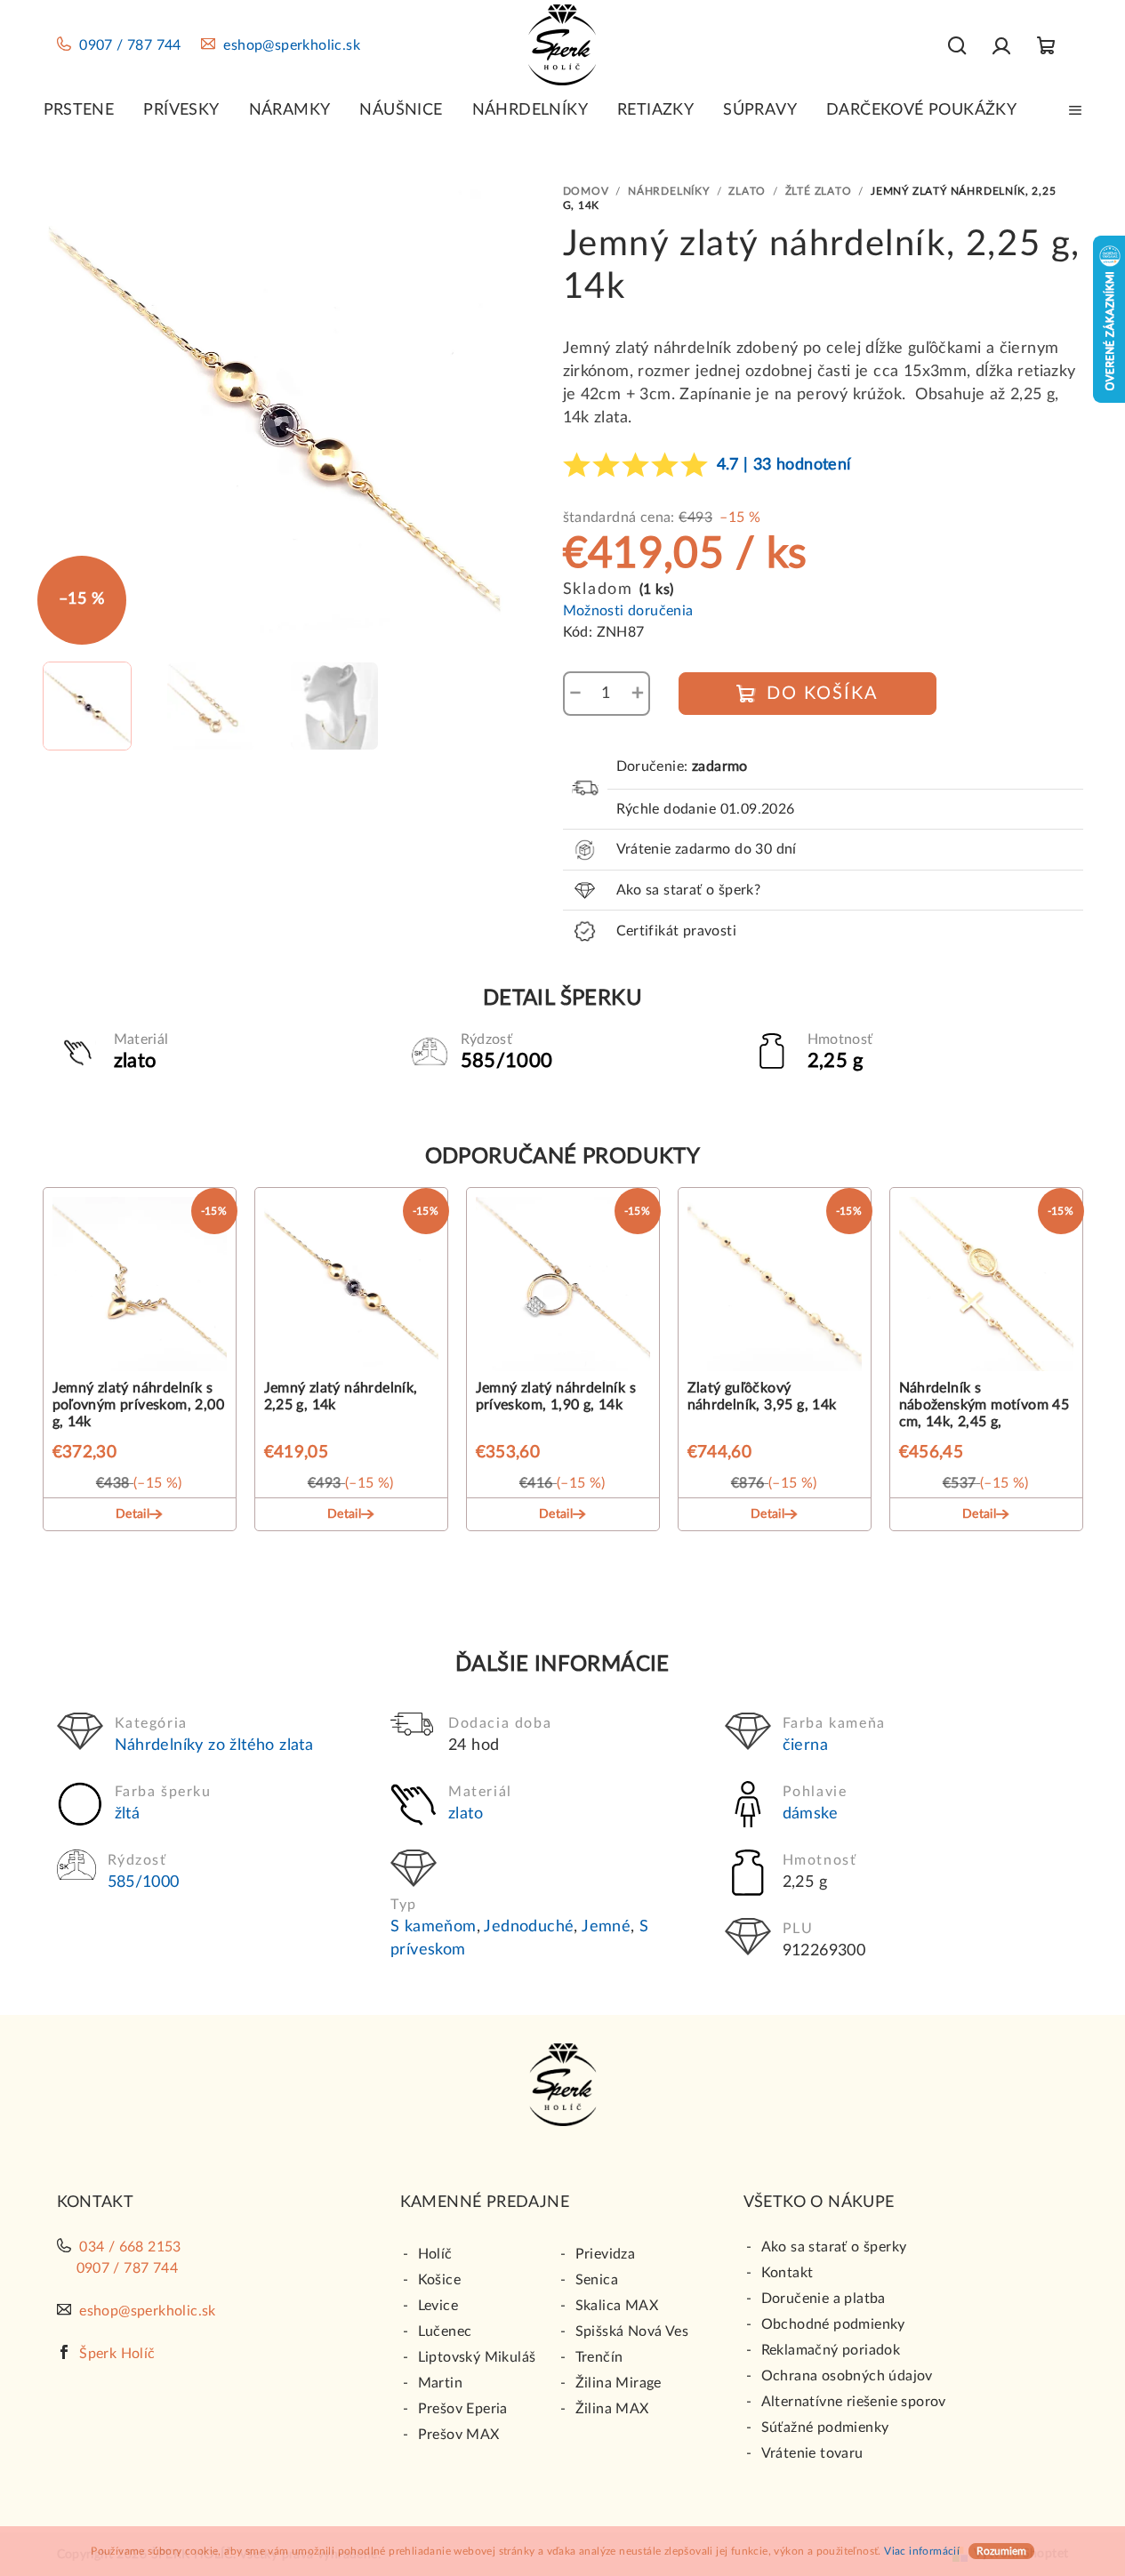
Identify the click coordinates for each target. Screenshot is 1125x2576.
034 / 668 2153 (130, 2247)
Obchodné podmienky (833, 2324)
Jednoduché (529, 1927)
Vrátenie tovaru (812, 2453)
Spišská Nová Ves (632, 2331)
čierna (805, 1745)
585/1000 (144, 1882)
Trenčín (599, 2357)
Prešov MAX (459, 2435)
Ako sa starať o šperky (834, 2247)
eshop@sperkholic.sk (292, 45)
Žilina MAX (612, 2409)
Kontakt (787, 2273)
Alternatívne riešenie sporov (854, 2402)
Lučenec (445, 2331)
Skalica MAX (617, 2306)
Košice (439, 2280)
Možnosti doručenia (628, 611)
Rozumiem (1001, 2551)
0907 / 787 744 (130, 45)
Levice (438, 2306)
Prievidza (606, 2254)
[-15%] (140, 1288)
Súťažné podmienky (825, 2428)
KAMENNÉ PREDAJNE (485, 2203)
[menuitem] (79, 110)
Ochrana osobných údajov (847, 2376)
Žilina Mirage (619, 2383)
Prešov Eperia (463, 2409)
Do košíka (823, 694)
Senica (597, 2280)
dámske (810, 1814)
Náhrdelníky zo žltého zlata (214, 1745)
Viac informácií (922, 2551)
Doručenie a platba (824, 2299)
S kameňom (434, 1927)
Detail (133, 1514)
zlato (466, 1814)
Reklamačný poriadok (831, 2350)
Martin (440, 2383)
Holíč (435, 2254)
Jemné (606, 1927)
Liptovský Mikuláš (477, 2357)
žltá (128, 1814)
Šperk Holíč (117, 2354)
